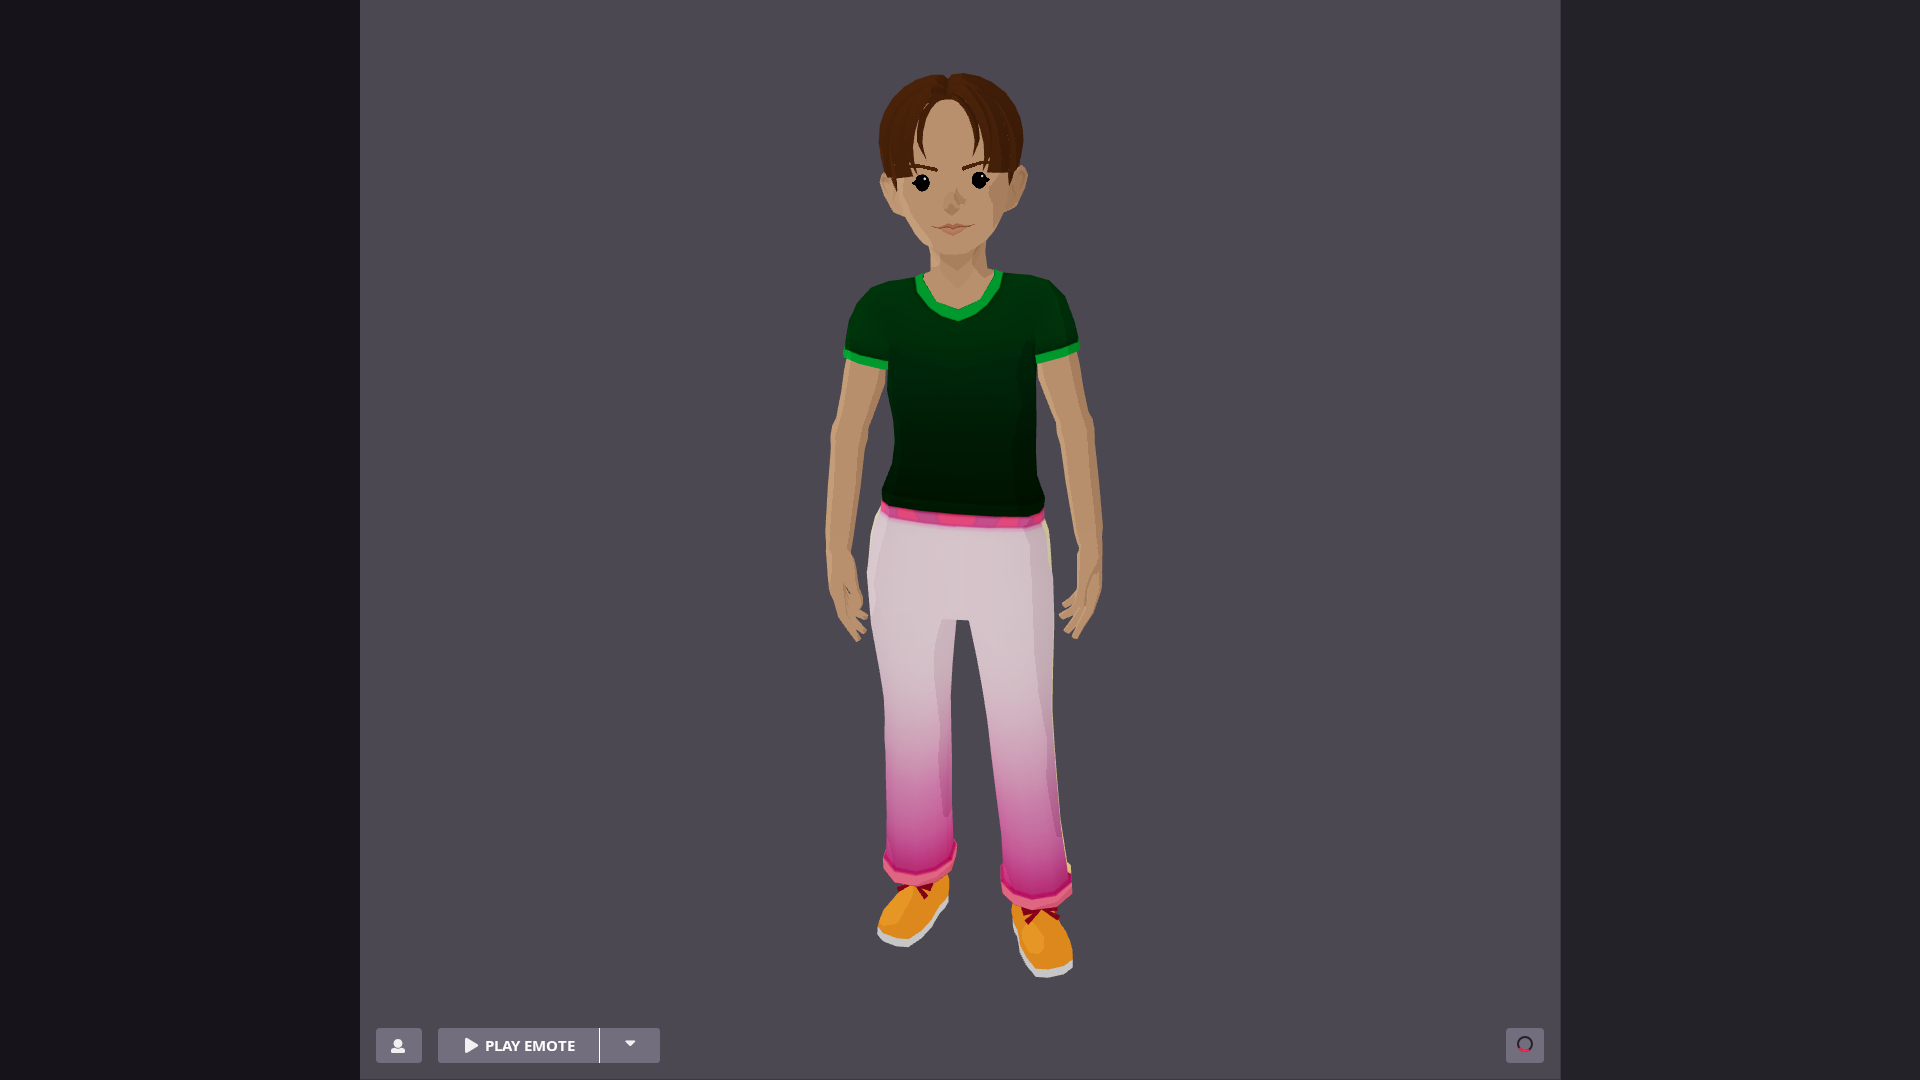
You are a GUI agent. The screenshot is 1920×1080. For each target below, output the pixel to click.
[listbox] (629, 1045)
